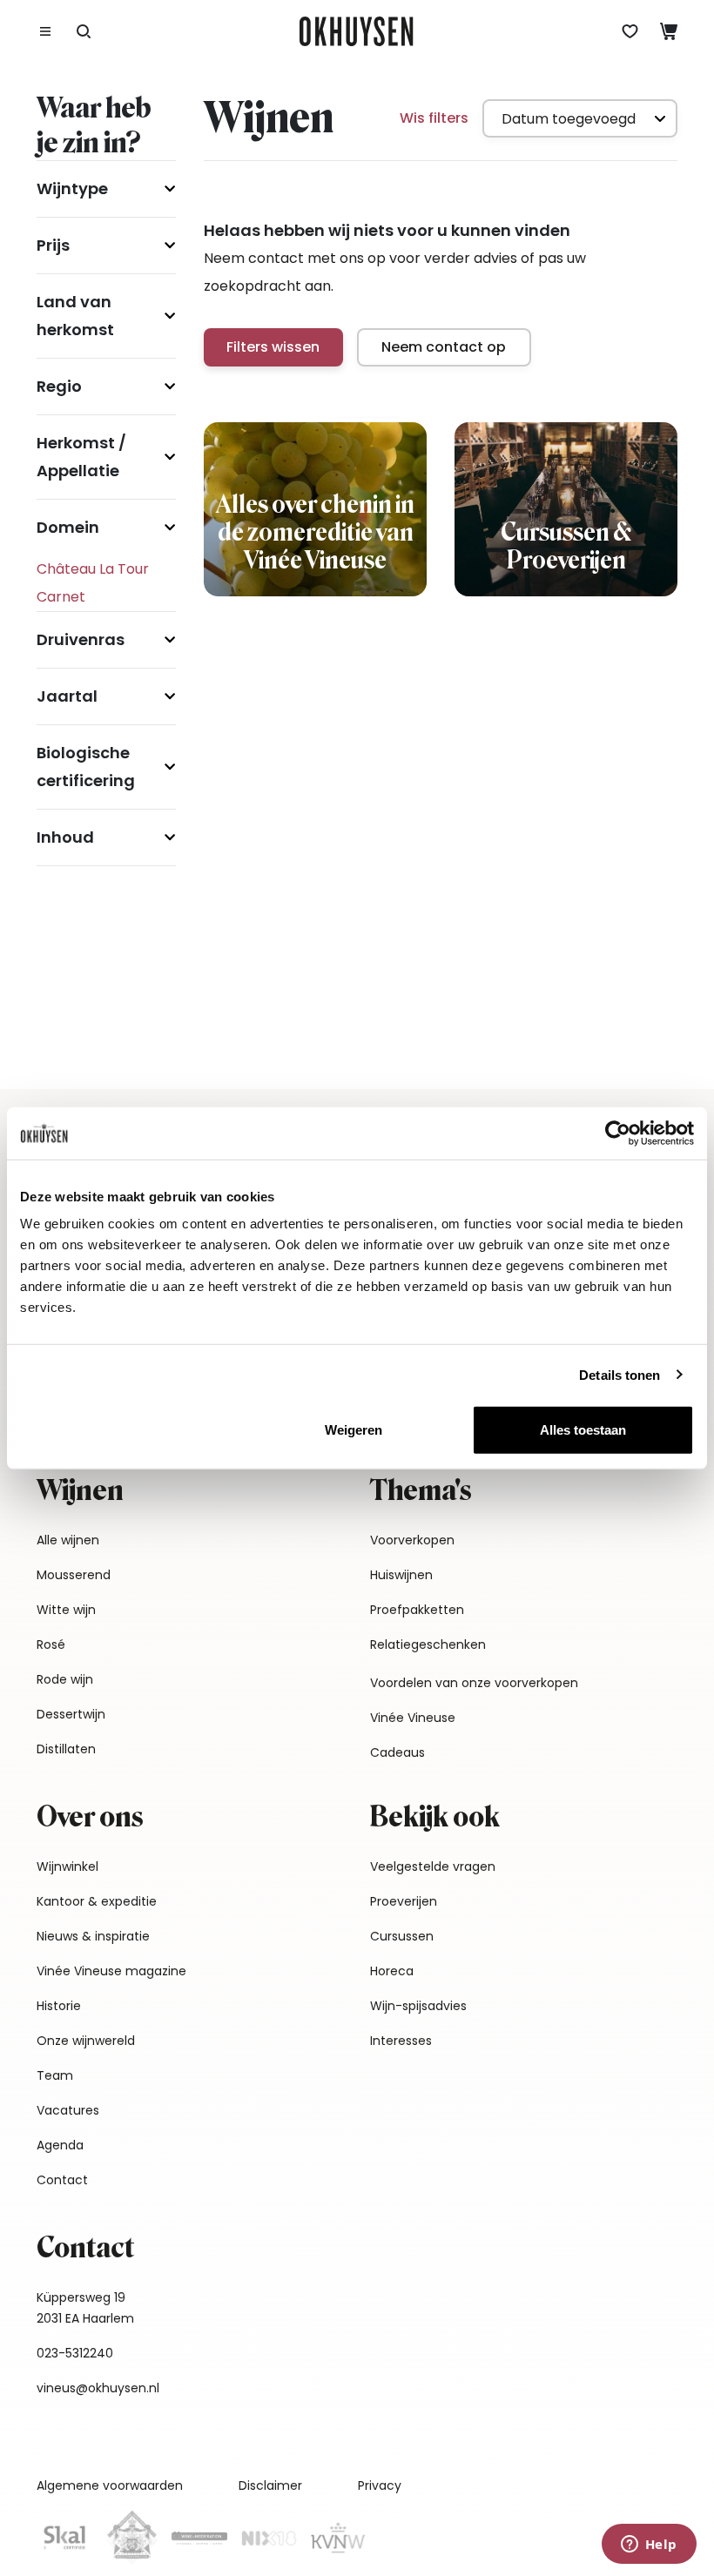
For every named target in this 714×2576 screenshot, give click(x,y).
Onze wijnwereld (86, 2041)
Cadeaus (397, 1752)
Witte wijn (66, 1610)
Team (55, 2075)
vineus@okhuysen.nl (98, 2388)
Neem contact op (444, 347)
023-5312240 (75, 2353)
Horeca (392, 1971)
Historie (59, 2006)
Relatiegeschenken (428, 1644)
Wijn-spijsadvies (418, 2006)
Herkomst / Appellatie (81, 457)
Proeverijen (404, 1901)
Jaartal (67, 696)
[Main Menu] (45, 31)
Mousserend (74, 1575)
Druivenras (81, 639)
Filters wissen (273, 347)
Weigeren (354, 1430)
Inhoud (65, 837)
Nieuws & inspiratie (93, 1936)
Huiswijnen (401, 1575)
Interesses (401, 2041)
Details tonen (620, 1374)
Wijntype (72, 188)
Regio (59, 386)
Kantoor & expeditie (97, 1901)
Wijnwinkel (67, 1866)
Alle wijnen (68, 1540)
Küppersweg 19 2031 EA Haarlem (85, 2308)
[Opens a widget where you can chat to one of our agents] (649, 2546)
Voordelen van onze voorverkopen (474, 1683)
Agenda (60, 2145)
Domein (68, 527)
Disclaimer (270, 2485)
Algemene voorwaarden (110, 2485)
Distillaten (66, 1749)
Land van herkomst (75, 316)
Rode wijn (65, 1679)
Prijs (53, 245)
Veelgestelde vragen (433, 1866)
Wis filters (434, 118)
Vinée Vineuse (413, 1718)
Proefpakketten (417, 1610)
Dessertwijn (71, 1714)
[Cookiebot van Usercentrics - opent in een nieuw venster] (618, 1133)
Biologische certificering (86, 767)
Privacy (380, 2485)
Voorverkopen (412, 1540)
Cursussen (402, 1936)
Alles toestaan (583, 1430)
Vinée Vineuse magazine (111, 1971)
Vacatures (68, 2110)
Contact (62, 2180)
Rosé (51, 1644)
